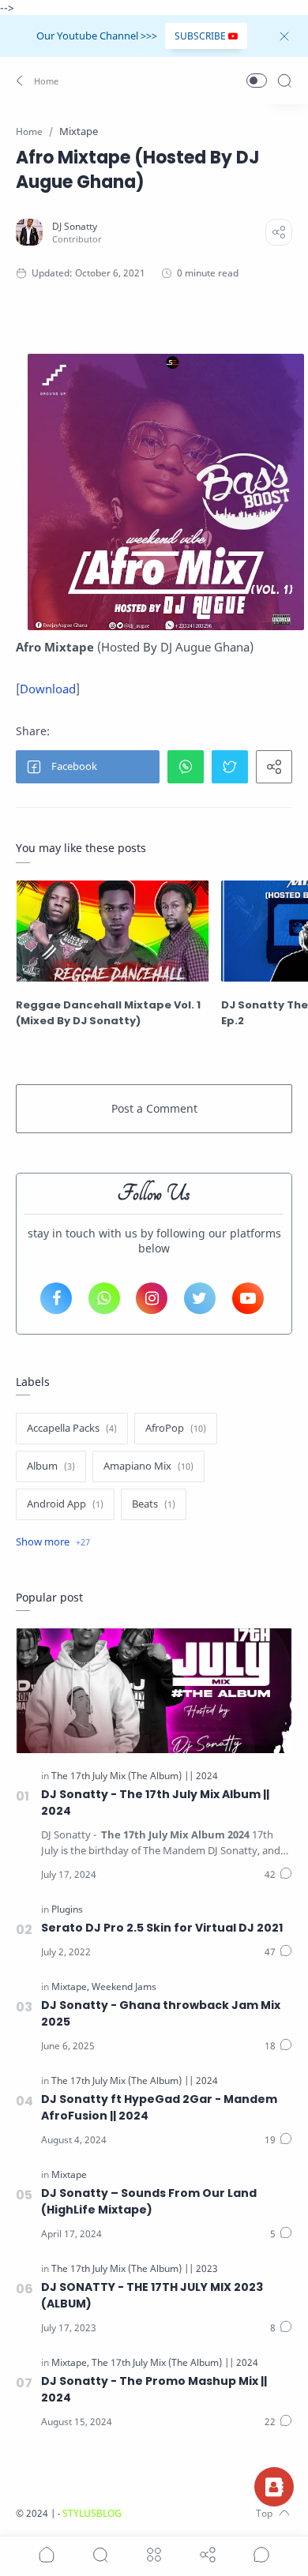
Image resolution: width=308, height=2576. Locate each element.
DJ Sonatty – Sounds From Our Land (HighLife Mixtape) (149, 2201)
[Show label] (53, 1542)
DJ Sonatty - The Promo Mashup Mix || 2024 (154, 2389)
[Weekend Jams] (124, 1986)
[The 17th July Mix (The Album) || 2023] (135, 2268)
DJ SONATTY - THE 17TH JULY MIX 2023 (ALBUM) (152, 2295)
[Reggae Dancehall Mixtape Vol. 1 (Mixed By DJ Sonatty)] (113, 931)
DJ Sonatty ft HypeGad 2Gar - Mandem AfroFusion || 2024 (159, 2107)
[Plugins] (67, 1909)
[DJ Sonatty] (75, 226)
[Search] (284, 81)
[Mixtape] (70, 1986)
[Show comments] (261, 2555)
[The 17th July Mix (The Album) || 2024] (135, 1776)
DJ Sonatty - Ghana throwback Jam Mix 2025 (161, 2013)
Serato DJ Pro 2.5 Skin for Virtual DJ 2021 (162, 1928)
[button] (38, 81)
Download (48, 689)
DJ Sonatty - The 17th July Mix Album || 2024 (155, 1802)
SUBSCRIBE (200, 36)
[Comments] (278, 1875)
